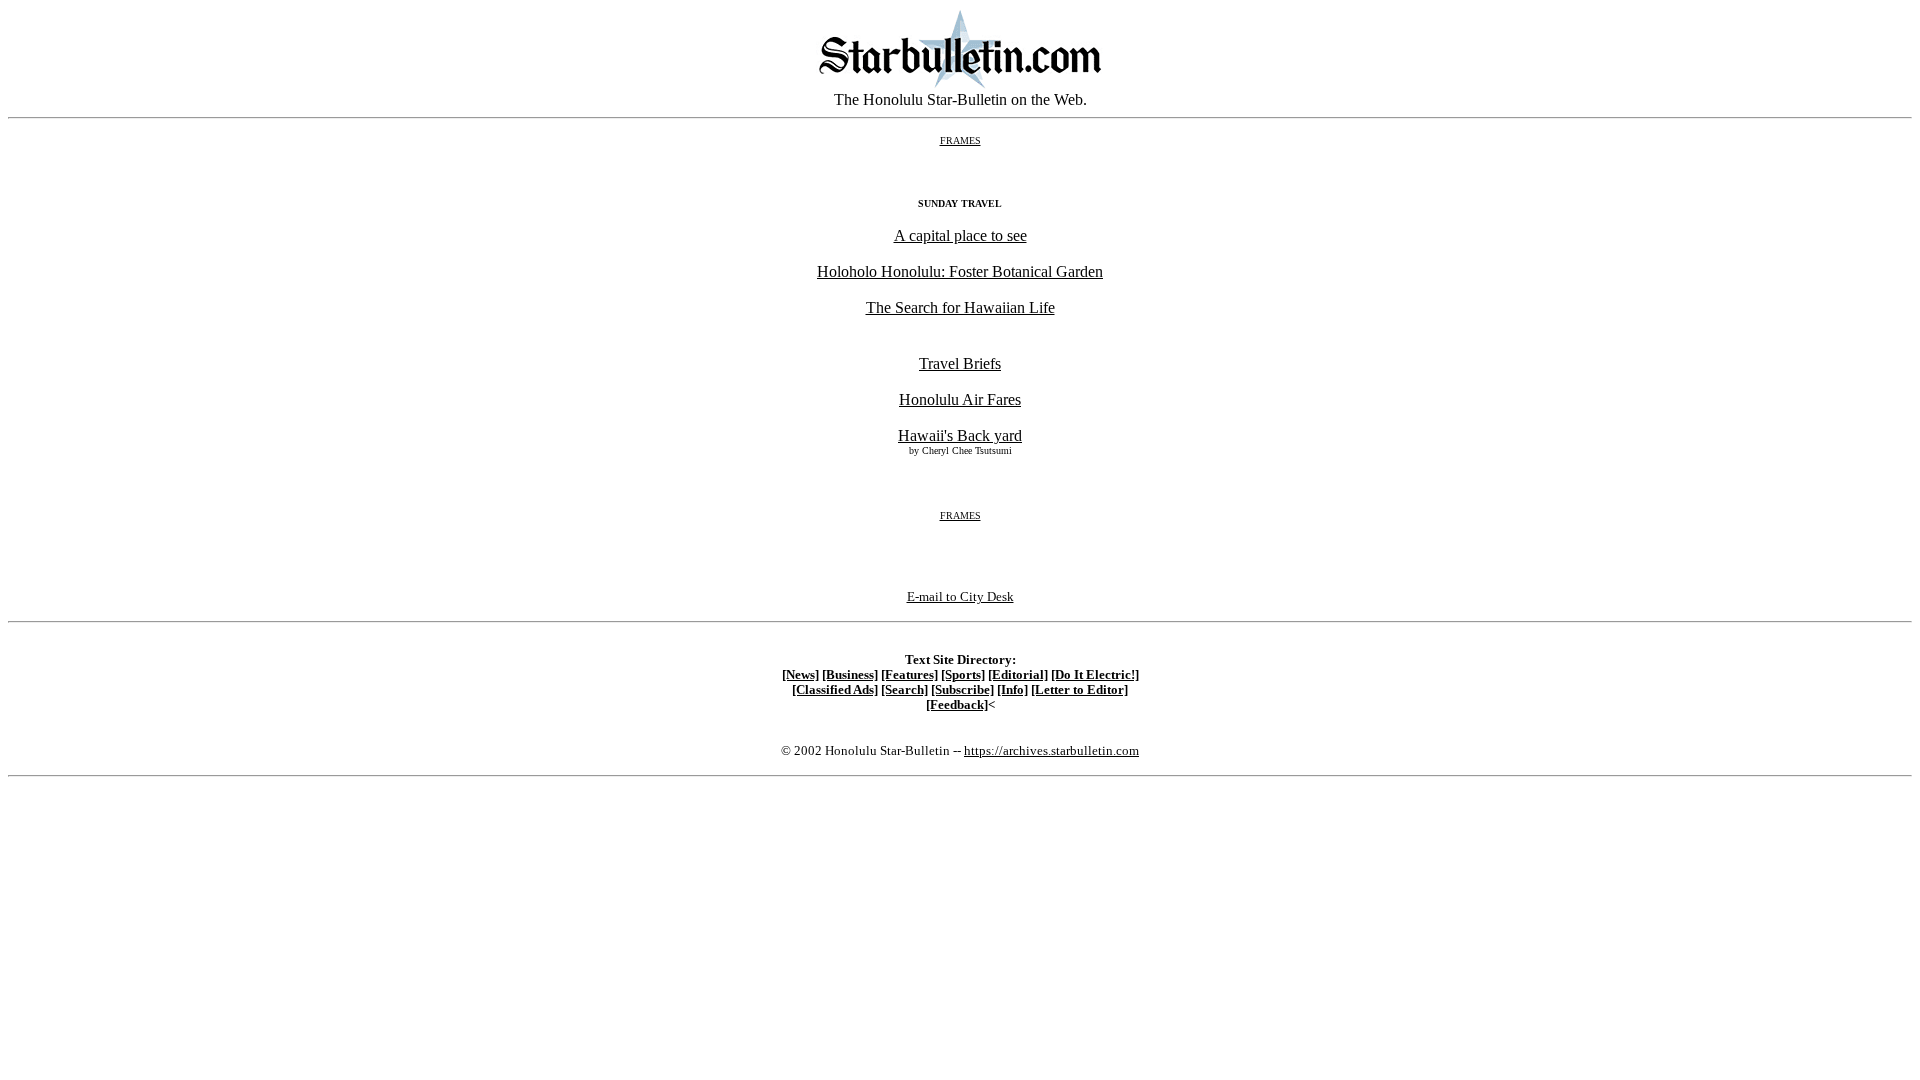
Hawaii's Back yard (960, 435)
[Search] (904, 690)
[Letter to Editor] (1079, 690)
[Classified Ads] (835, 690)
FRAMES (960, 140)
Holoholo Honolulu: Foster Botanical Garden (960, 271)
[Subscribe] (962, 690)
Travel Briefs (960, 363)
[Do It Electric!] (1095, 675)
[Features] (909, 675)
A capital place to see (960, 235)
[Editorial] (1018, 675)
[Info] (1012, 690)
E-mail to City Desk (960, 596)
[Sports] (963, 675)
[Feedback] (957, 705)
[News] (800, 675)
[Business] (850, 675)
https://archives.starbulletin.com (1051, 750)
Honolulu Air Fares (960, 399)
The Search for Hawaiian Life (960, 307)
